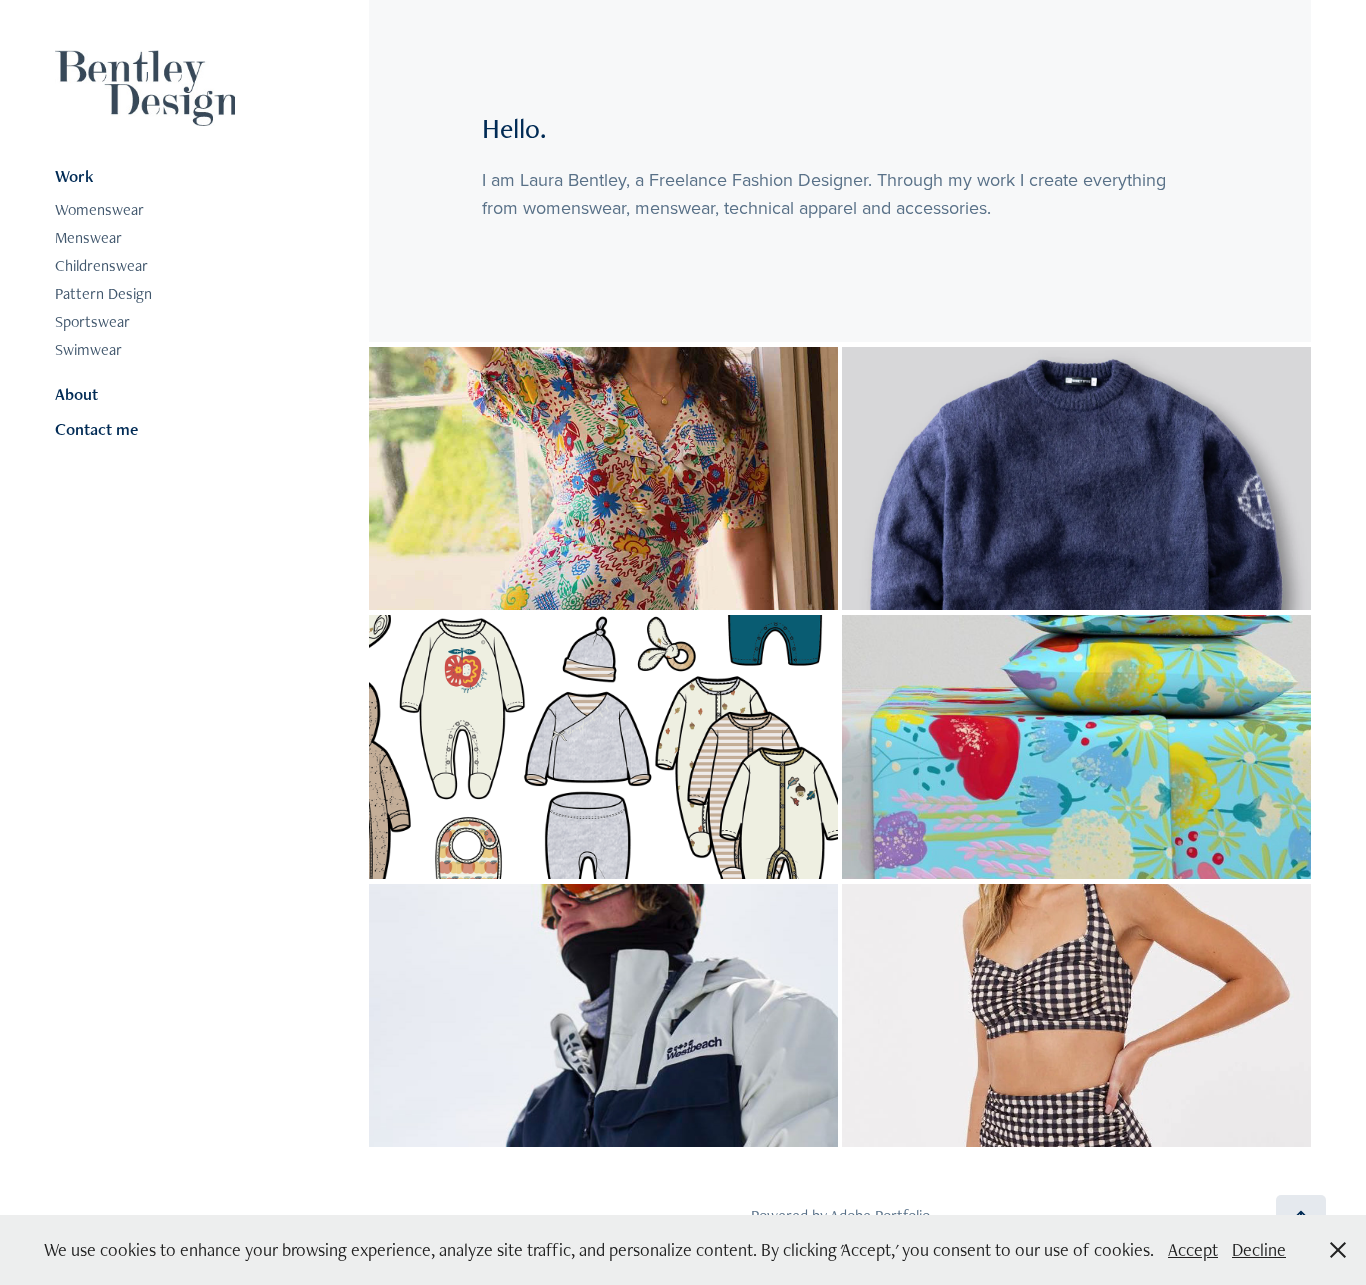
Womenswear (99, 209)
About (76, 394)
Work (74, 176)
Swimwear (88, 349)
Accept (1193, 1249)
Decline (1259, 1249)
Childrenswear (101, 265)
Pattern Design (103, 293)
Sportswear (92, 321)
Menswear (88, 237)
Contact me (96, 429)
